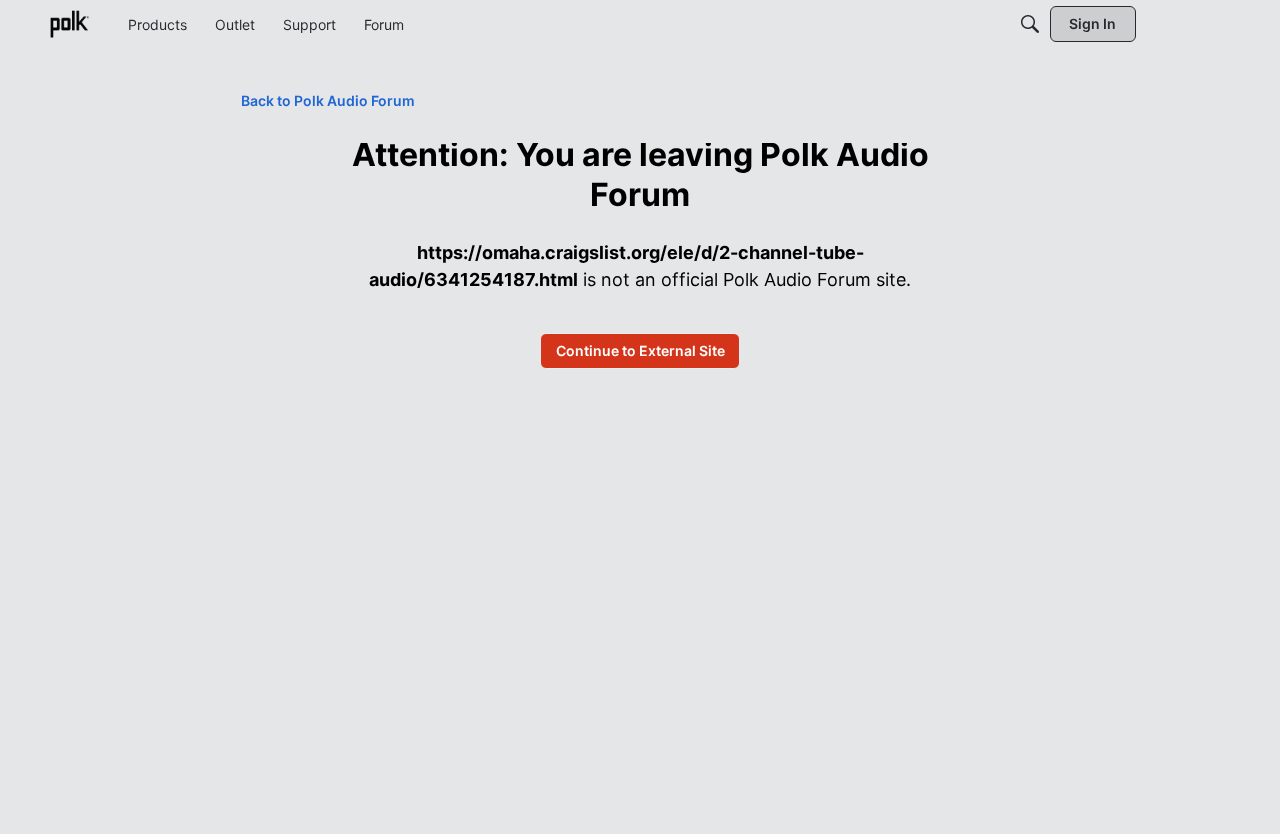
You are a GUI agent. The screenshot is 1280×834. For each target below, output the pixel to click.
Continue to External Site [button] (640, 350)
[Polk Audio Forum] (69, 24)
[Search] (1030, 24)
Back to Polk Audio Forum (328, 100)
